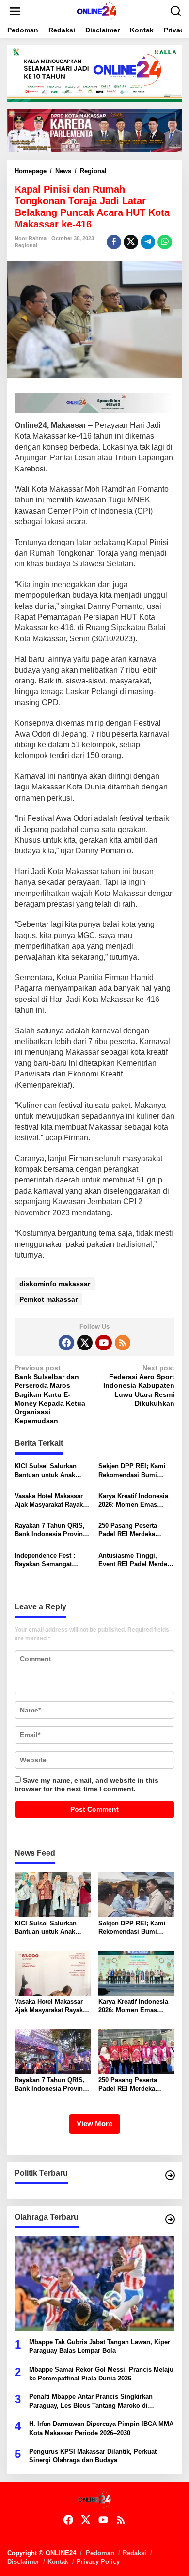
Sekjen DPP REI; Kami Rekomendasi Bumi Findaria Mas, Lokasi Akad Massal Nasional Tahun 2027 (132, 1471)
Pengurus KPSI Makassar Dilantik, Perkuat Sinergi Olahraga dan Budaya (93, 2456)
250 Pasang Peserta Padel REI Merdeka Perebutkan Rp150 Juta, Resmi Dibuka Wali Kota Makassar (134, 1530)
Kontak (58, 2562)
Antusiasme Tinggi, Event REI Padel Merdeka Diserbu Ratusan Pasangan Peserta (136, 1560)
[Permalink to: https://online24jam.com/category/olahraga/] (170, 2219)
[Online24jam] (96, 11)
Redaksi (134, 2553)
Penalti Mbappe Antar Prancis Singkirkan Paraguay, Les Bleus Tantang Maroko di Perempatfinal (91, 2402)
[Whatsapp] (165, 242)
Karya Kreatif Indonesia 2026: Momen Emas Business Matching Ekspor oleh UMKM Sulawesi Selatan (133, 1501)
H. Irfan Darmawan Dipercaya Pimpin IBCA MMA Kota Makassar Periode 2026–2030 (101, 2428)
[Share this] (114, 242)
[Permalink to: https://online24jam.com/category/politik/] (170, 2175)
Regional (26, 245)
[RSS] (123, 1343)
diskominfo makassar (55, 1284)
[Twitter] (85, 1343)
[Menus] (15, 11)
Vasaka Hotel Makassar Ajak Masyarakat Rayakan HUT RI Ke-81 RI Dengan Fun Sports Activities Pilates (52, 1501)
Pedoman (100, 2553)
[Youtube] (104, 1343)
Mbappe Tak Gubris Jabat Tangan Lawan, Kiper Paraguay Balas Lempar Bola (100, 2346)
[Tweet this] (131, 242)
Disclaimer (23, 2562)
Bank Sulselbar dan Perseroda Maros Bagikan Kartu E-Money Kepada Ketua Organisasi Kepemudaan (50, 1394)
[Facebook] (66, 1343)
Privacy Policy (98, 2562)
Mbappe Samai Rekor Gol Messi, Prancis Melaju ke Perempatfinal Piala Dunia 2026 (101, 2374)
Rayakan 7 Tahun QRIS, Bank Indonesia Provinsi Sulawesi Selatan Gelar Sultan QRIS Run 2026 (51, 1530)
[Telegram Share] (148, 242)
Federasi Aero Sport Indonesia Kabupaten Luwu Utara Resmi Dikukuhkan (139, 1386)
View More (94, 2124)
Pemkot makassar (48, 1299)
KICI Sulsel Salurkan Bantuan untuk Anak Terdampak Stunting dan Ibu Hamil (51, 1471)
